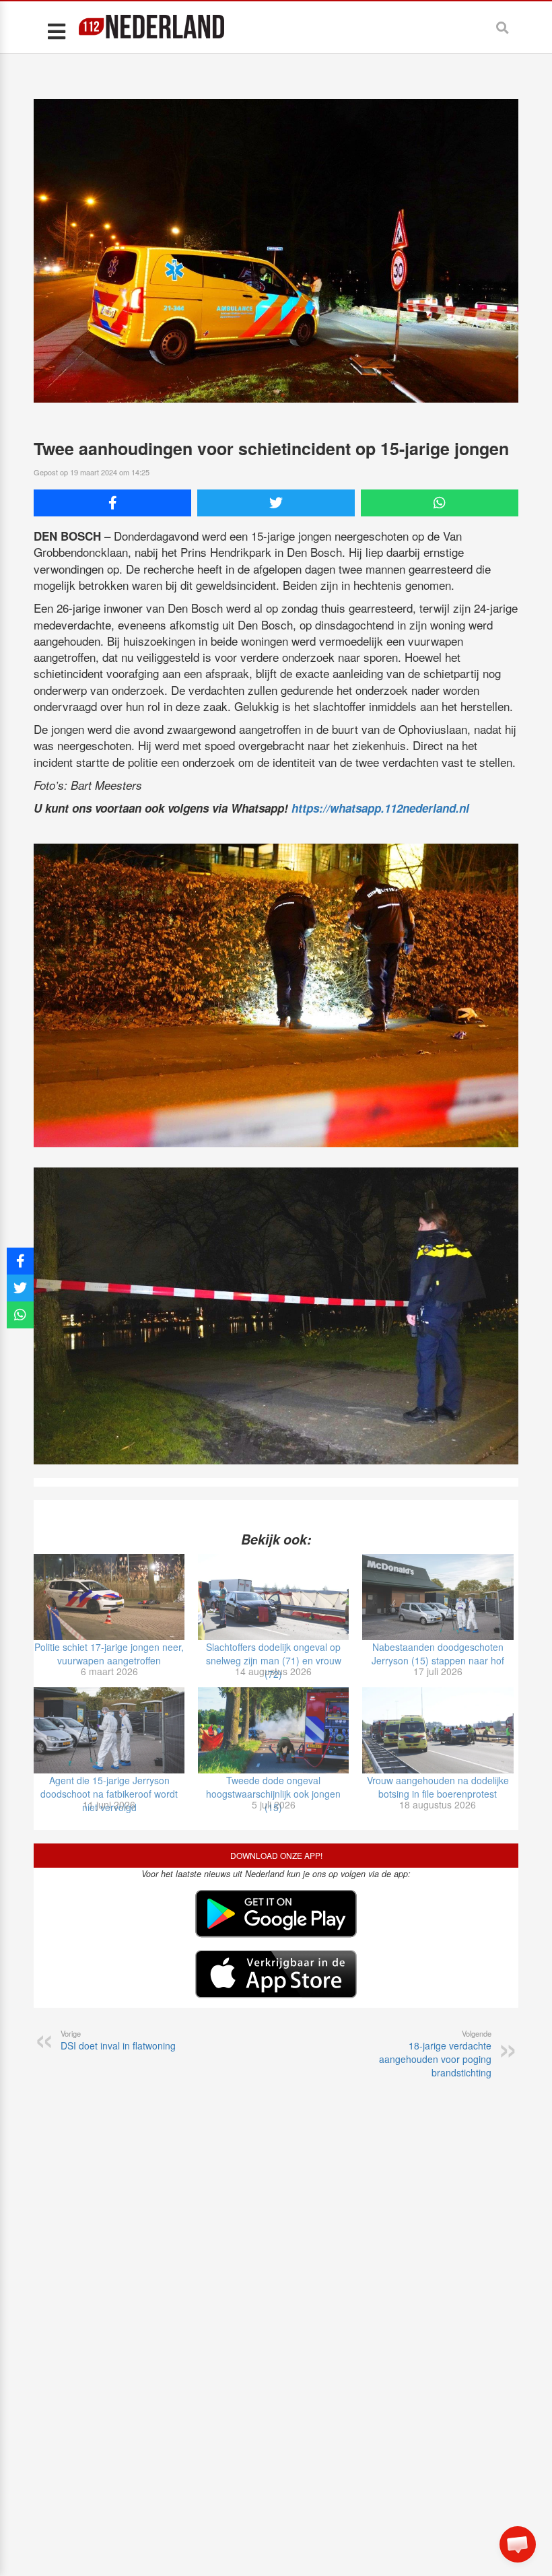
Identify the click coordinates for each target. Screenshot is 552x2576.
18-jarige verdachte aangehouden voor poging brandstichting (435, 2054)
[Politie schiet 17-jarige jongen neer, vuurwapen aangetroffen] (109, 1597)
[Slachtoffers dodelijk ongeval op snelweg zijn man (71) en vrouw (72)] (273, 1597)
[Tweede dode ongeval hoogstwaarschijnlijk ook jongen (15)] (273, 1730)
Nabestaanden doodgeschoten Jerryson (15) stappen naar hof (438, 1654)
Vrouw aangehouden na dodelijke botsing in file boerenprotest (438, 1787)
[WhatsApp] (440, 503)
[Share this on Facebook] (112, 503)
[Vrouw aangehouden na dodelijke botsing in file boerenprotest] (438, 1730)
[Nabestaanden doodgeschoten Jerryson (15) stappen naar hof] (438, 1597)
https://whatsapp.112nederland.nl (380, 808)
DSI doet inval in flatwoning (118, 2040)
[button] (518, 2544)
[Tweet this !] (276, 503)
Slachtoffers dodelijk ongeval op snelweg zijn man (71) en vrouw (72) (274, 1660)
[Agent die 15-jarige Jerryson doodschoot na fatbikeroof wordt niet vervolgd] (109, 1730)
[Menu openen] (56, 31)
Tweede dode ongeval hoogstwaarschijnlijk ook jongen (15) (273, 1794)
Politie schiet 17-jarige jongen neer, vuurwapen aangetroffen (109, 1654)
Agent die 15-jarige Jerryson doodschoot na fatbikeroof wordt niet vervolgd (109, 1794)
